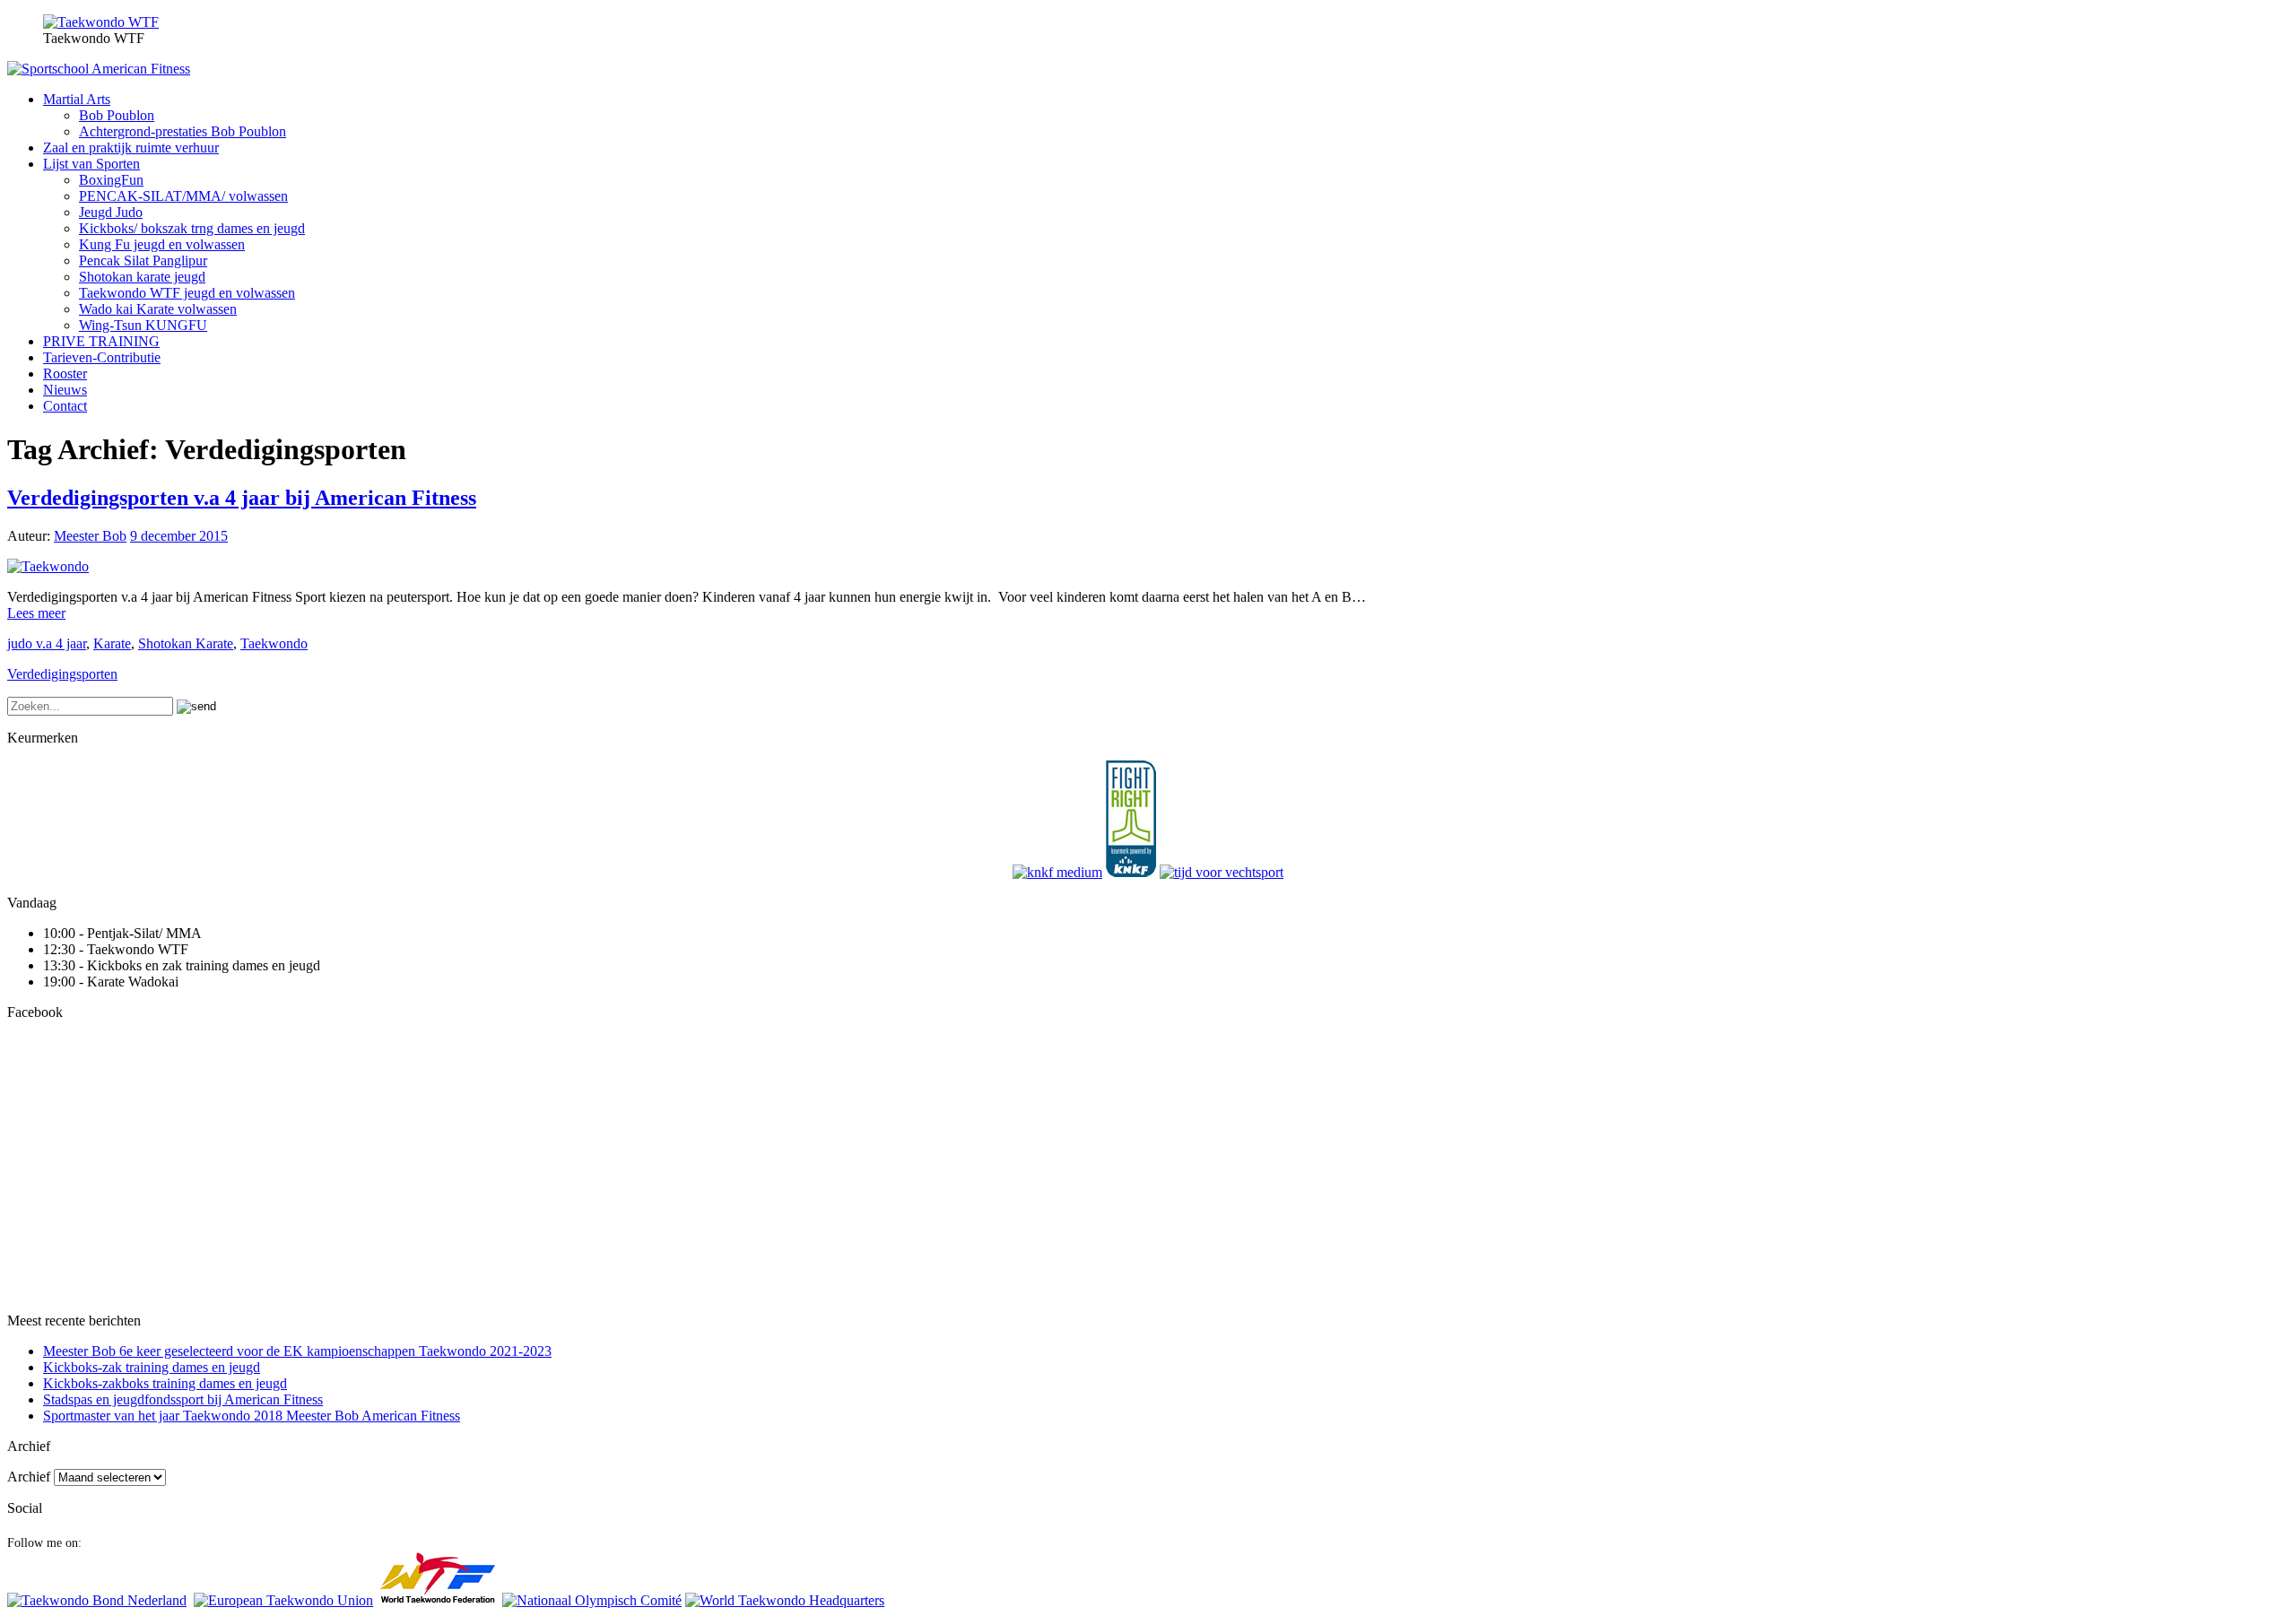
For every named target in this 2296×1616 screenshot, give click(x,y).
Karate (112, 643)
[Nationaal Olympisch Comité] (592, 1600)
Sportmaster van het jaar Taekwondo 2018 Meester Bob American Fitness (252, 1416)
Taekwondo (274, 643)
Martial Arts (77, 99)
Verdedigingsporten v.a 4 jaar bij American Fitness (242, 498)
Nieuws (65, 390)
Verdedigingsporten (62, 674)
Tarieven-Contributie (102, 357)
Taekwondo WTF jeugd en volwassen (187, 293)
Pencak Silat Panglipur (143, 261)
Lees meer (36, 613)
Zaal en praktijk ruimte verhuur (131, 148)
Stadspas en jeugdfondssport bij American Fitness (183, 1399)
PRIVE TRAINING (101, 341)
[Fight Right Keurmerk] (1131, 872)
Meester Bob (90, 536)
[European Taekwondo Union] (283, 1600)
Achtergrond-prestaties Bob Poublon (183, 131)
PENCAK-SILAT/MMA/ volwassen (183, 196)
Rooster (65, 374)
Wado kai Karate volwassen (158, 309)
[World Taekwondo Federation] (438, 1600)
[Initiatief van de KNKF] (1057, 872)
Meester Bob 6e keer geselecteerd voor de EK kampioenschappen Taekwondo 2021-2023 (297, 1351)
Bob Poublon (117, 115)
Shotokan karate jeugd (142, 277)
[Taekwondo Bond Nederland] (97, 1600)
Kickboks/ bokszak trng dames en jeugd (192, 228)
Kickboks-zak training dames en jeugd (152, 1367)
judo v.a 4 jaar (47, 643)
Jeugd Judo (111, 212)
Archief (29, 1477)
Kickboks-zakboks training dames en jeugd (165, 1383)
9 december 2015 (179, 536)
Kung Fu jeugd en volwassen (162, 244)
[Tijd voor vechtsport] (1222, 872)
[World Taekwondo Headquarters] (785, 1600)
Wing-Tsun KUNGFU (143, 325)
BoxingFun (111, 180)
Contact (65, 406)
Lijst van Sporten (91, 164)
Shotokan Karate (186, 643)
